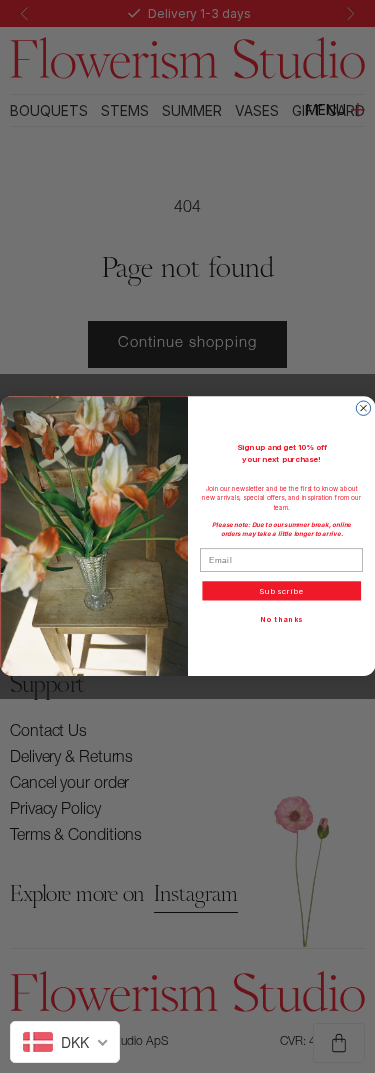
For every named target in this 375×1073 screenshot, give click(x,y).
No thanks (281, 620)
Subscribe (281, 591)
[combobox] (65, 1042)
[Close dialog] (363, 408)
